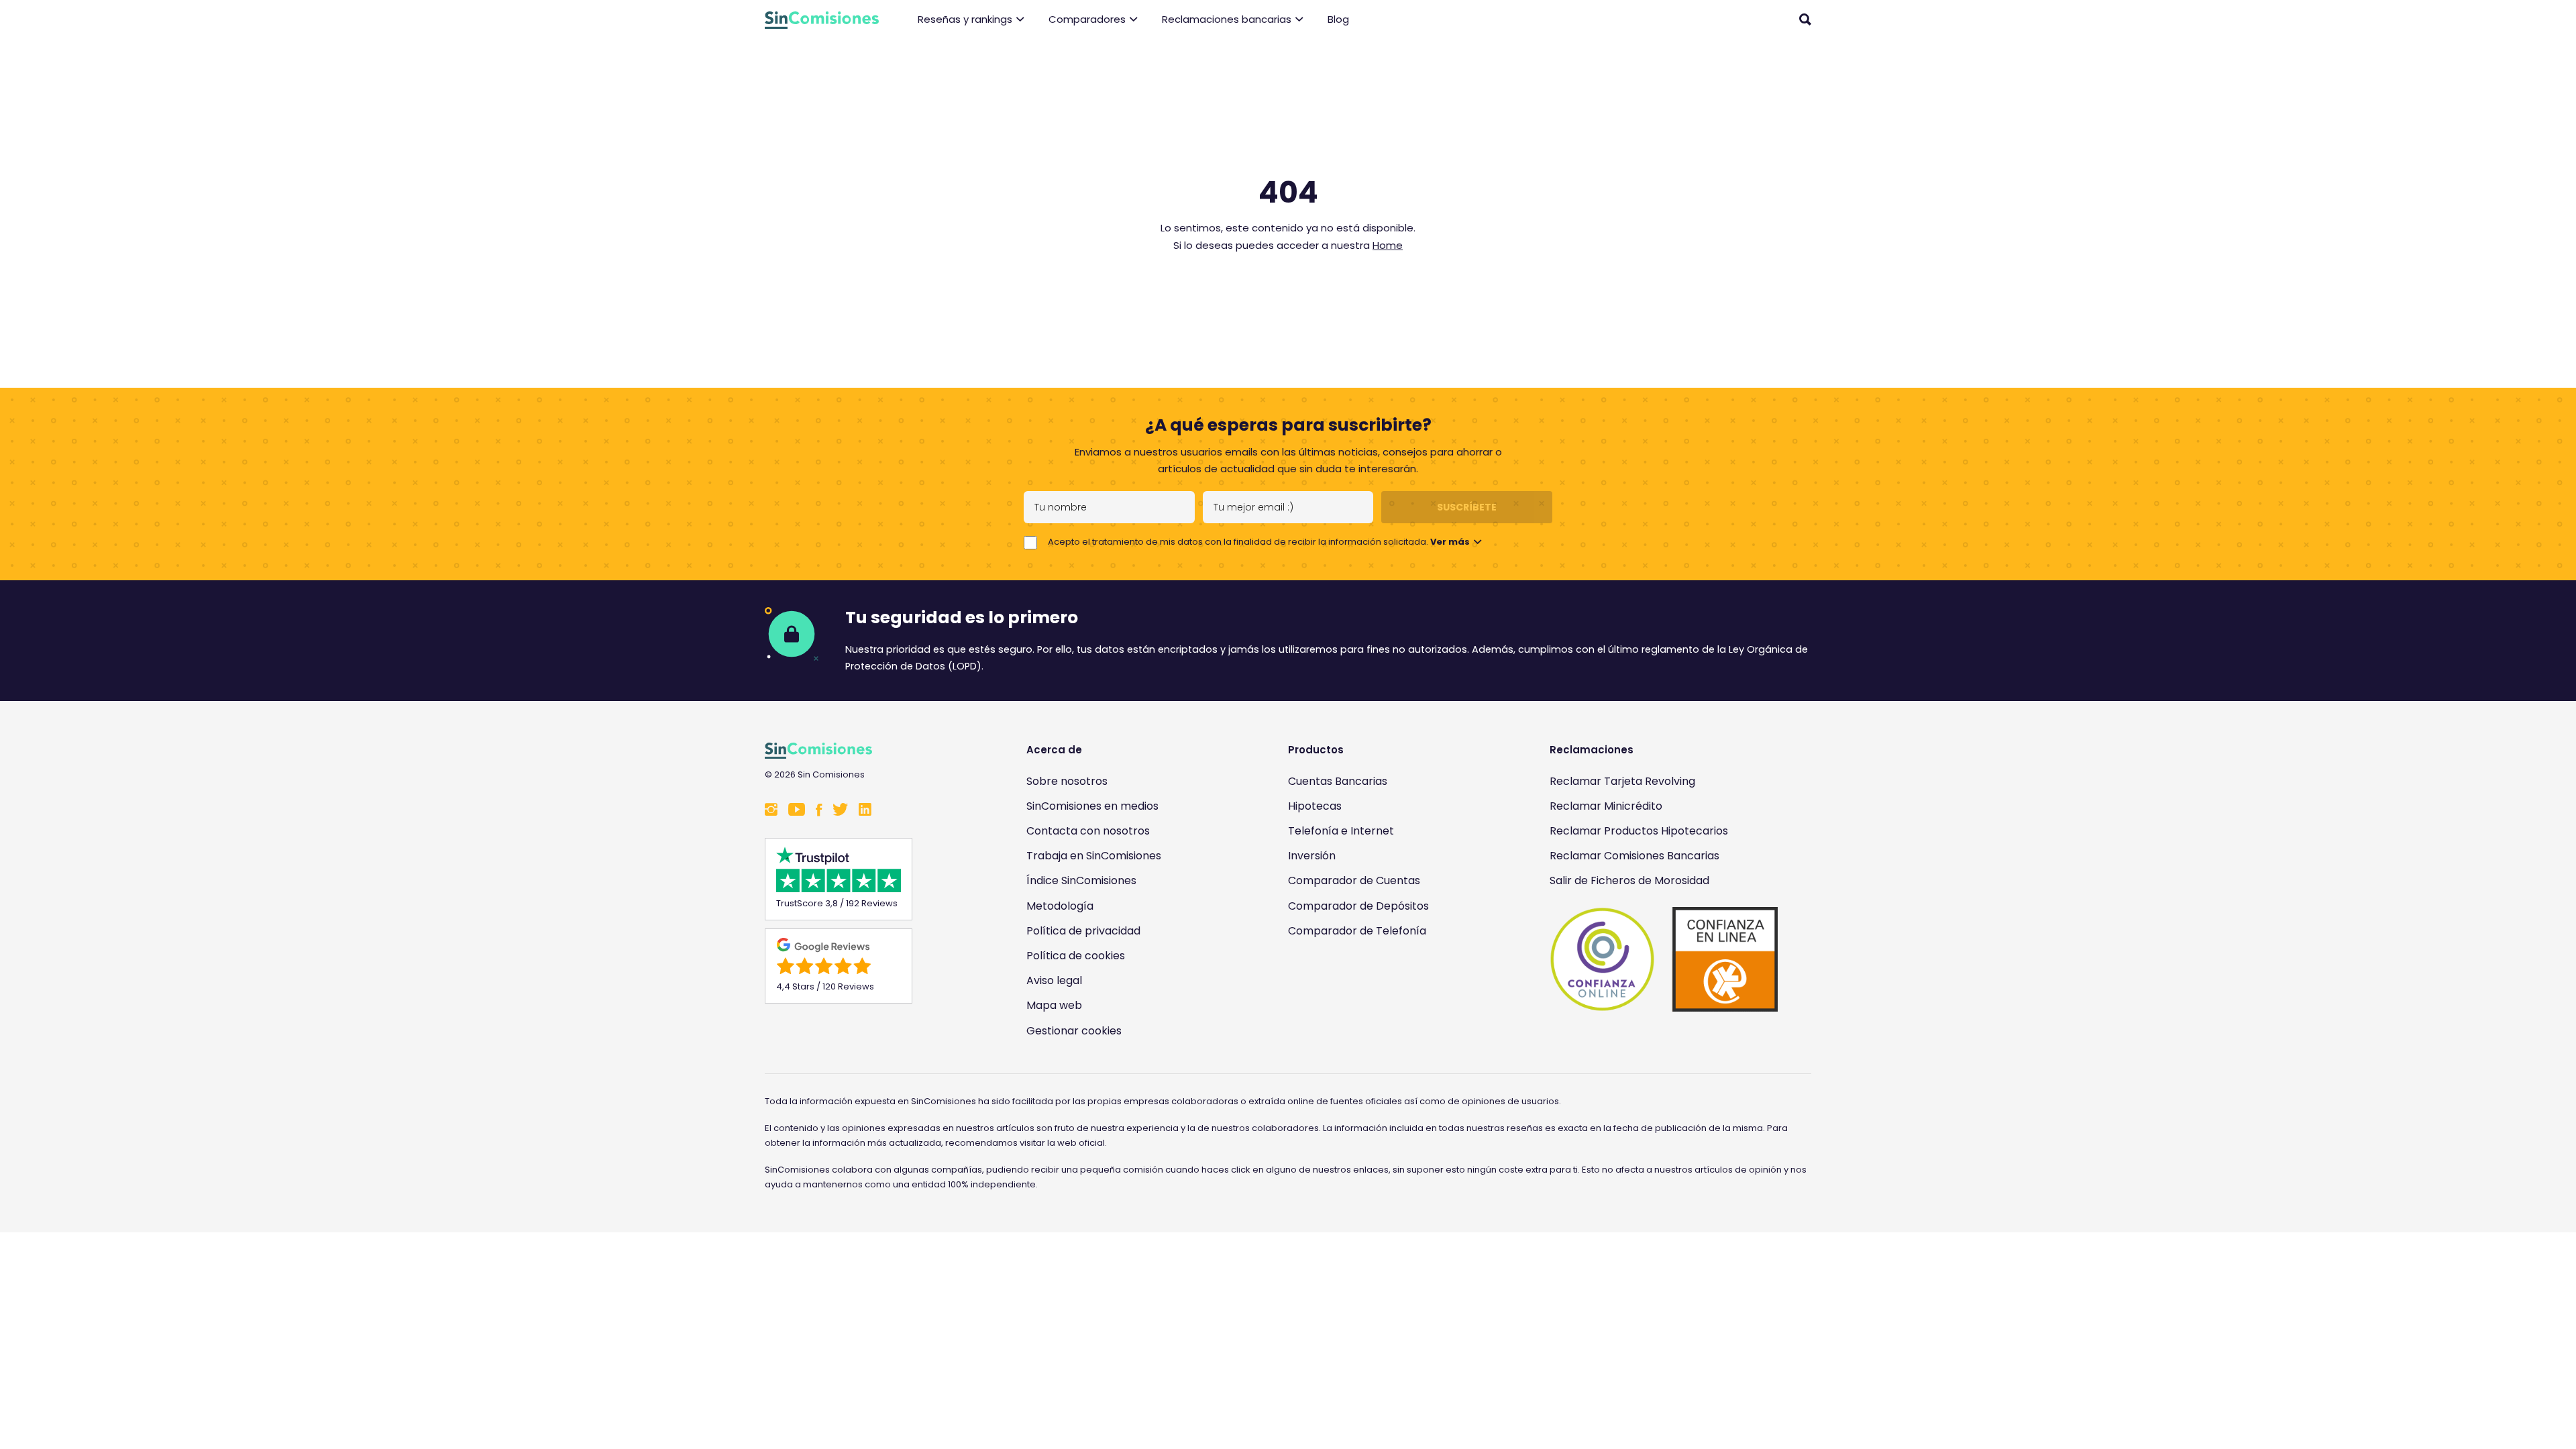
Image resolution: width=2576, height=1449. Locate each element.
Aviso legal (1054, 980)
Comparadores (1087, 19)
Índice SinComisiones (1081, 880)
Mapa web (1054, 1005)
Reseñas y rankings (965, 19)
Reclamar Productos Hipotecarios (1639, 831)
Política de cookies (1076, 956)
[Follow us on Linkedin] (865, 811)
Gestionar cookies (1074, 1031)
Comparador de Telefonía (1357, 931)
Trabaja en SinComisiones (1094, 856)
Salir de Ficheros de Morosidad (1629, 880)
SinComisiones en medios (1092, 806)
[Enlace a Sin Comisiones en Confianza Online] (1664, 959)
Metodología (1060, 906)
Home (1388, 245)
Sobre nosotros (1067, 781)
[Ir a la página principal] (822, 20)
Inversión (1312, 856)
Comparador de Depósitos (1358, 906)
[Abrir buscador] (1805, 19)
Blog (1338, 19)
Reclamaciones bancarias (1227, 19)
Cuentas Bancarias (1338, 781)
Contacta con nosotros (1088, 831)
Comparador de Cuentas (1354, 880)
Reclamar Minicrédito (1606, 806)
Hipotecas (1315, 806)
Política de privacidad (1083, 931)
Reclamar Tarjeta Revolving (1622, 781)
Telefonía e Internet (1341, 831)
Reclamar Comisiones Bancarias (1634, 856)
